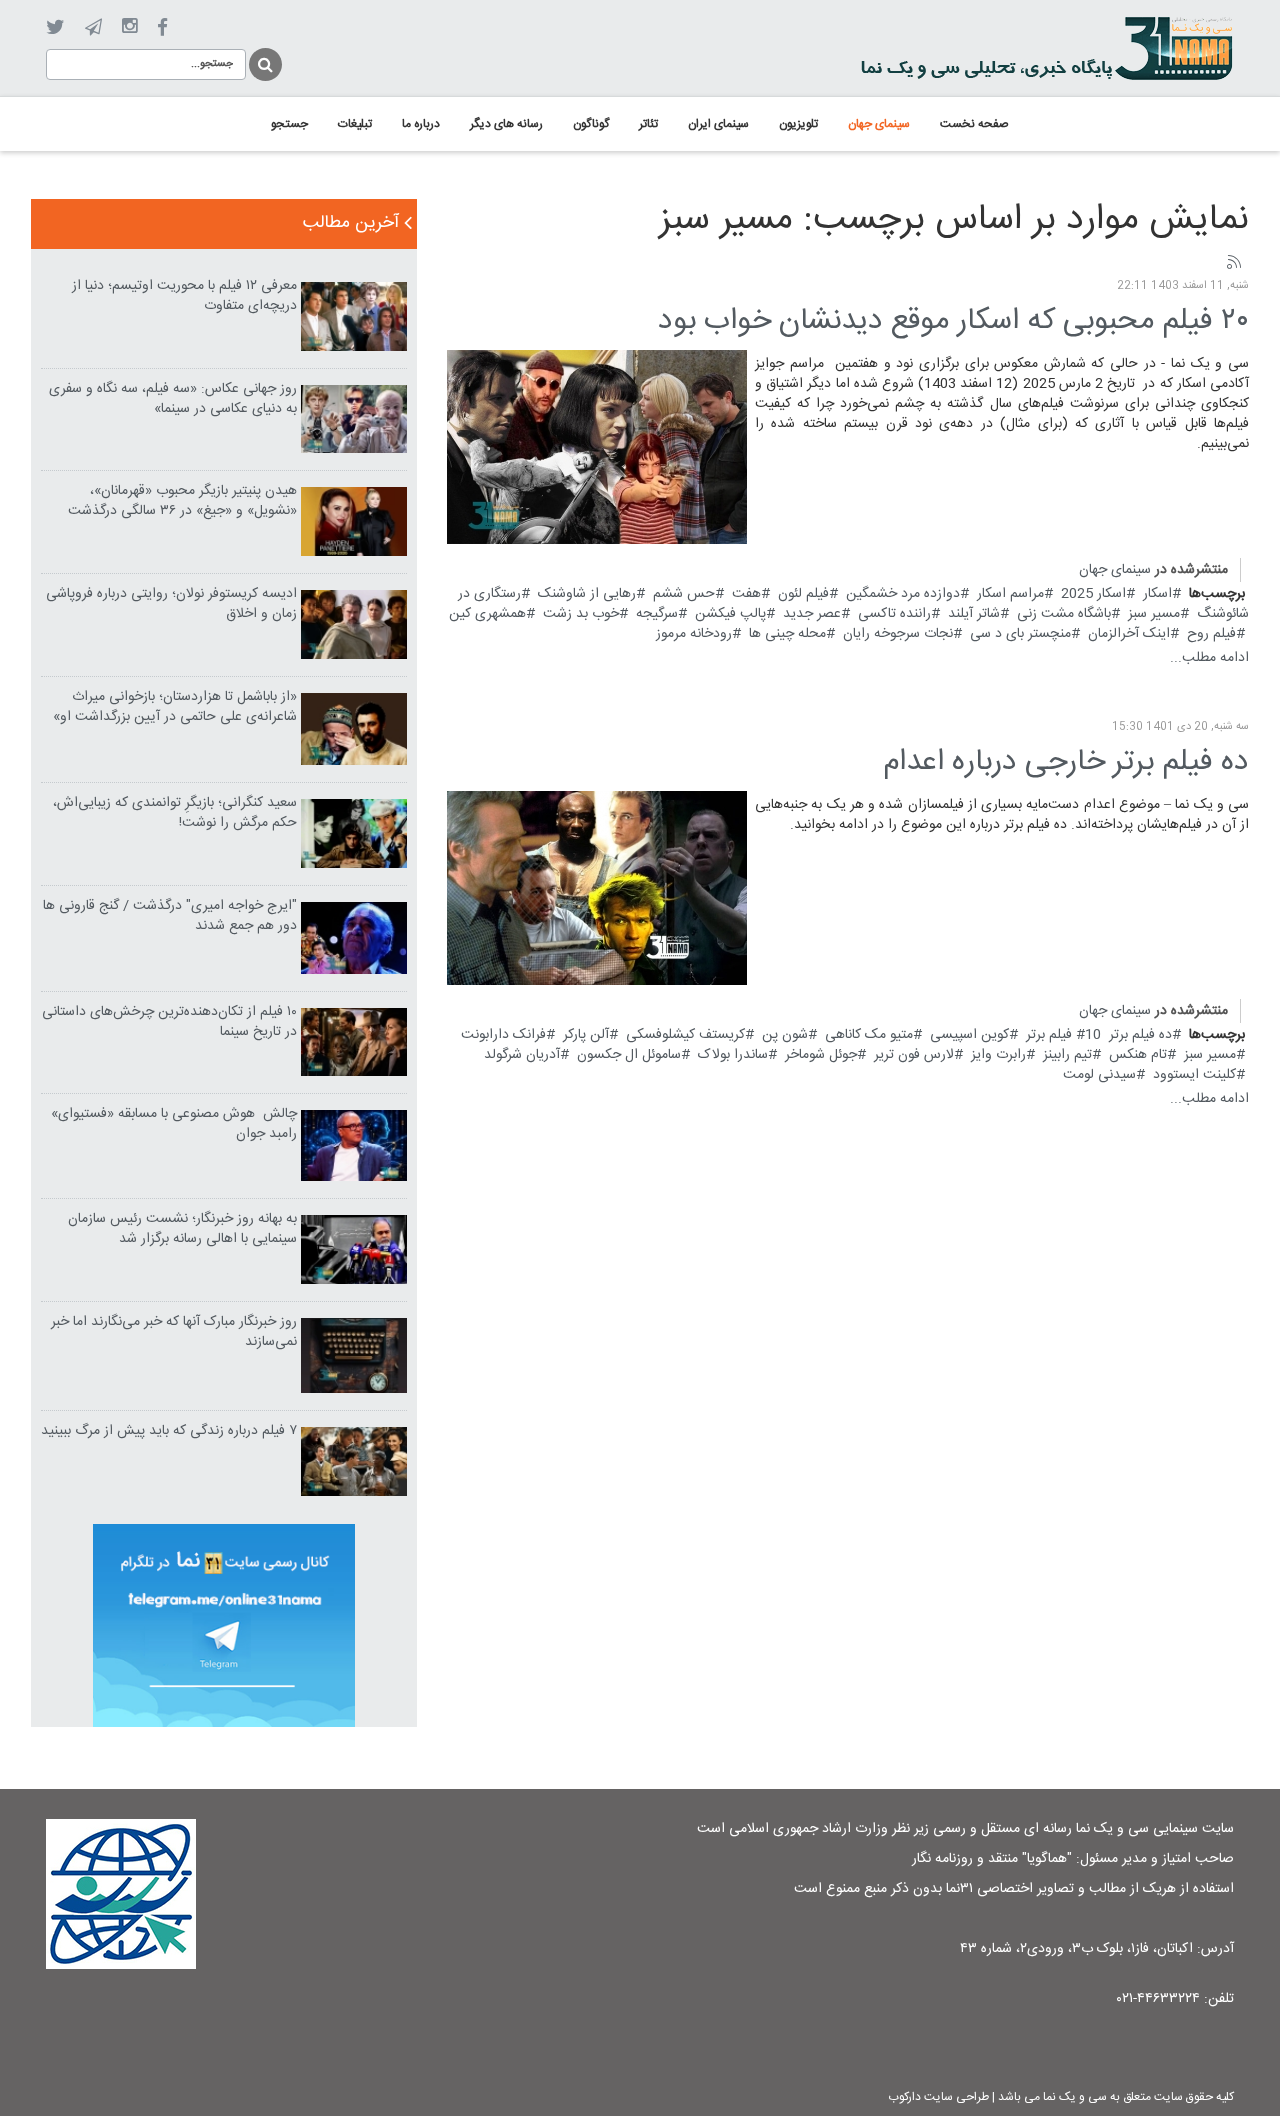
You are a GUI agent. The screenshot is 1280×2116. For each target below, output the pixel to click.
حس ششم (684, 594)
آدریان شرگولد (522, 1055)
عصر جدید (812, 614)
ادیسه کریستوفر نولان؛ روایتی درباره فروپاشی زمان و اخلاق (171, 604)
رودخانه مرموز (694, 634)
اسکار (1157, 594)
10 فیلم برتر (1063, 1035)
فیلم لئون (803, 594)
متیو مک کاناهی (869, 1035)
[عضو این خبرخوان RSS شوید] (1233, 263)
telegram (93, 27)
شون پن (785, 1035)
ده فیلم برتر (1140, 1035)
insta (129, 27)
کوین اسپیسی (969, 1035)
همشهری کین (487, 614)
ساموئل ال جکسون (629, 1055)
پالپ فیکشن (730, 614)
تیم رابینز (1067, 1055)
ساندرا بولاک (733, 1055)
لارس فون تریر (914, 1055)
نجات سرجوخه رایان (898, 634)
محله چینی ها (787, 634)
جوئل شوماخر (821, 1055)
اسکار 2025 (1093, 594)
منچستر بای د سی (1020, 634)
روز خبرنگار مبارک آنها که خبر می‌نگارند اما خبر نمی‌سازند (174, 1332)
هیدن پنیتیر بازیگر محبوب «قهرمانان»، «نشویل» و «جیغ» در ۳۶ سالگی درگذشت (182, 501)
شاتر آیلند (974, 614)
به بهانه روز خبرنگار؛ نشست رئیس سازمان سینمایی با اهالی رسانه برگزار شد (182, 1229)
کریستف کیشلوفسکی (685, 1035)
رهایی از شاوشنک (587, 594)
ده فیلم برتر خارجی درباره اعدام (1066, 762)
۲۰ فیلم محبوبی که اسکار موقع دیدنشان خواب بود (953, 321)
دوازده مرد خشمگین (903, 594)
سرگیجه (657, 614)
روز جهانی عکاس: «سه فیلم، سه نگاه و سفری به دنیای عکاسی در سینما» (173, 399)
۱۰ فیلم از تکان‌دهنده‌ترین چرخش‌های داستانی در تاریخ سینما (169, 1022)
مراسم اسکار (1010, 594)
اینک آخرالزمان (1129, 634)
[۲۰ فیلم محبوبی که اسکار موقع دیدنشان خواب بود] (597, 447)
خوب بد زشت (581, 614)
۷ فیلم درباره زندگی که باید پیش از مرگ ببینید (169, 1431)
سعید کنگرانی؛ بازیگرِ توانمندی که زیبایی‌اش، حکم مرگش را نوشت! (175, 813)
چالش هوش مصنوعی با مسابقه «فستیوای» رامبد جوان (174, 1124)
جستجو (264, 61)
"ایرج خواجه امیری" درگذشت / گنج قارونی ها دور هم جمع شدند (170, 916)
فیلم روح (1211, 634)
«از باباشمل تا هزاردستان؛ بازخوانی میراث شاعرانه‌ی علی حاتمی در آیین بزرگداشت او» (175, 707)
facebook (162, 27)
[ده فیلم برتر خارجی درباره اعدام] (597, 888)
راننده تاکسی (894, 614)
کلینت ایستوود (1194, 1075)
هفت (746, 594)
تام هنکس (1138, 1055)
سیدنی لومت (1099, 1075)
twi (55, 27)
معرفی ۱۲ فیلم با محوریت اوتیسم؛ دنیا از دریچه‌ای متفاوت (184, 296)
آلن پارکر (586, 1035)
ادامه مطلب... (1209, 658)
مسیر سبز (1154, 614)
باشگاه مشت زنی (1064, 614)
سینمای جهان (1115, 570)
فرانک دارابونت (503, 1035)
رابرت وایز (998, 1055)
